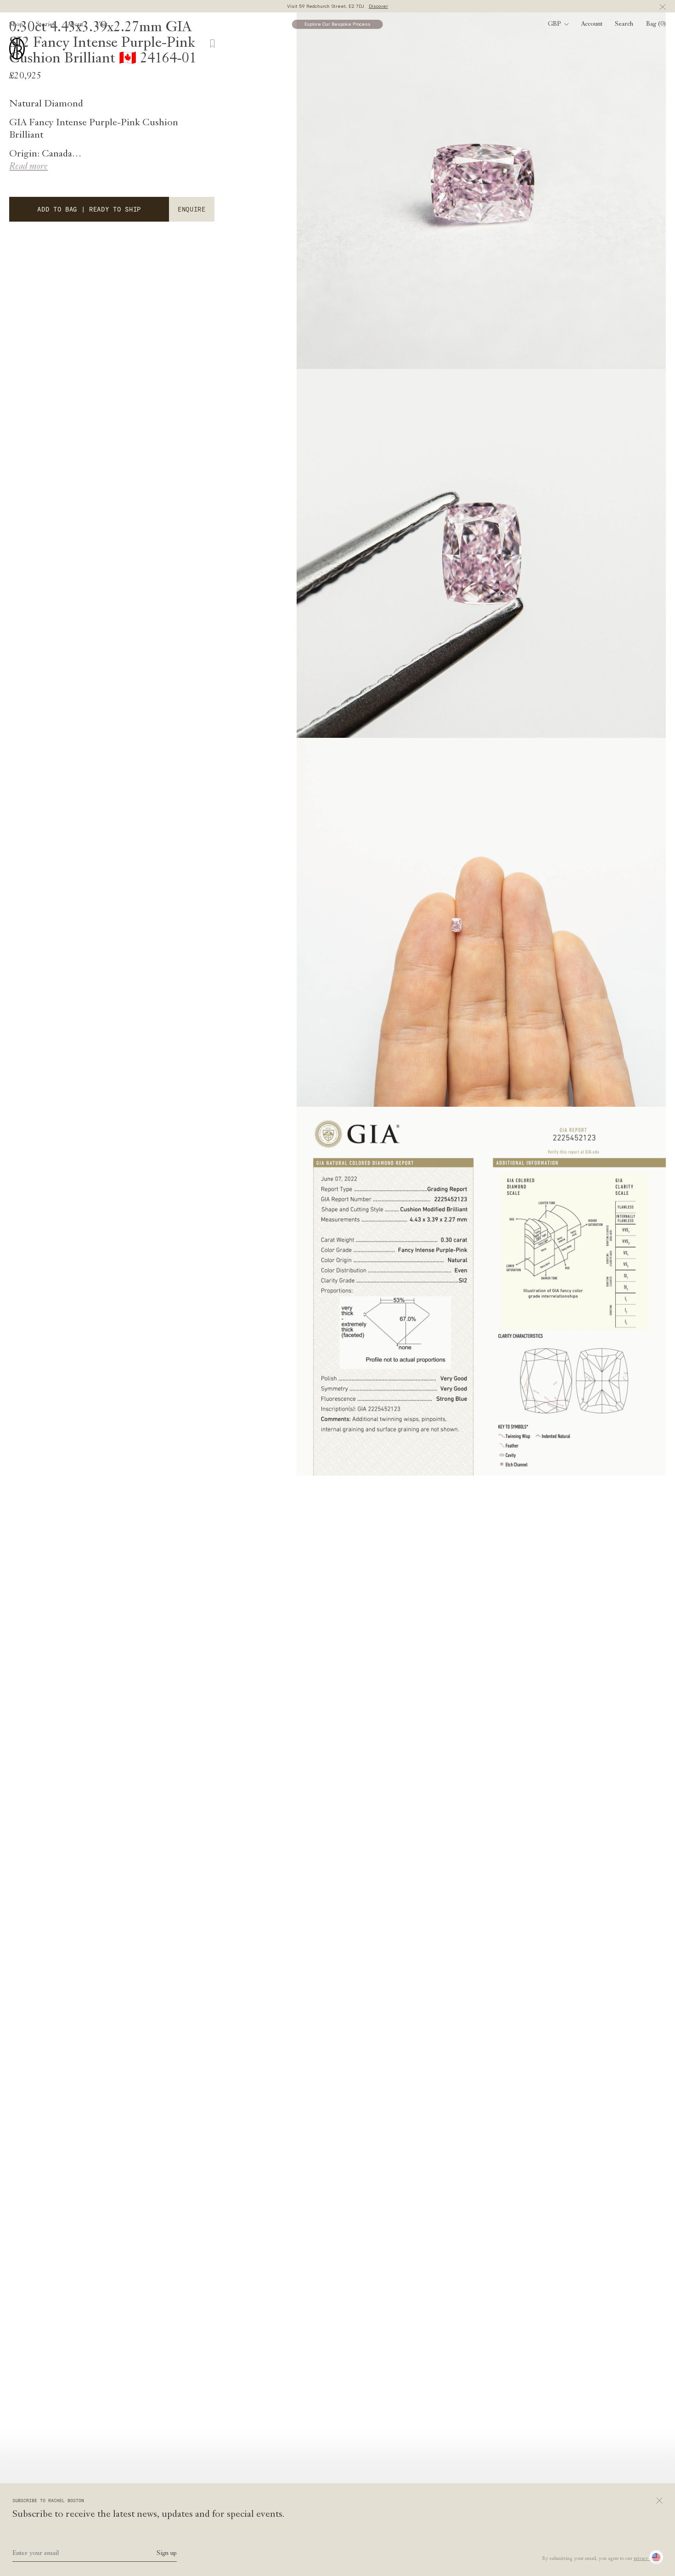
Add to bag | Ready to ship (89, 209)
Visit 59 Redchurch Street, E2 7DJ (337, 6)
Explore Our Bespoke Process (337, 24)
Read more (28, 167)
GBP (554, 24)
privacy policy (647, 2559)
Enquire (192, 209)
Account (592, 24)
